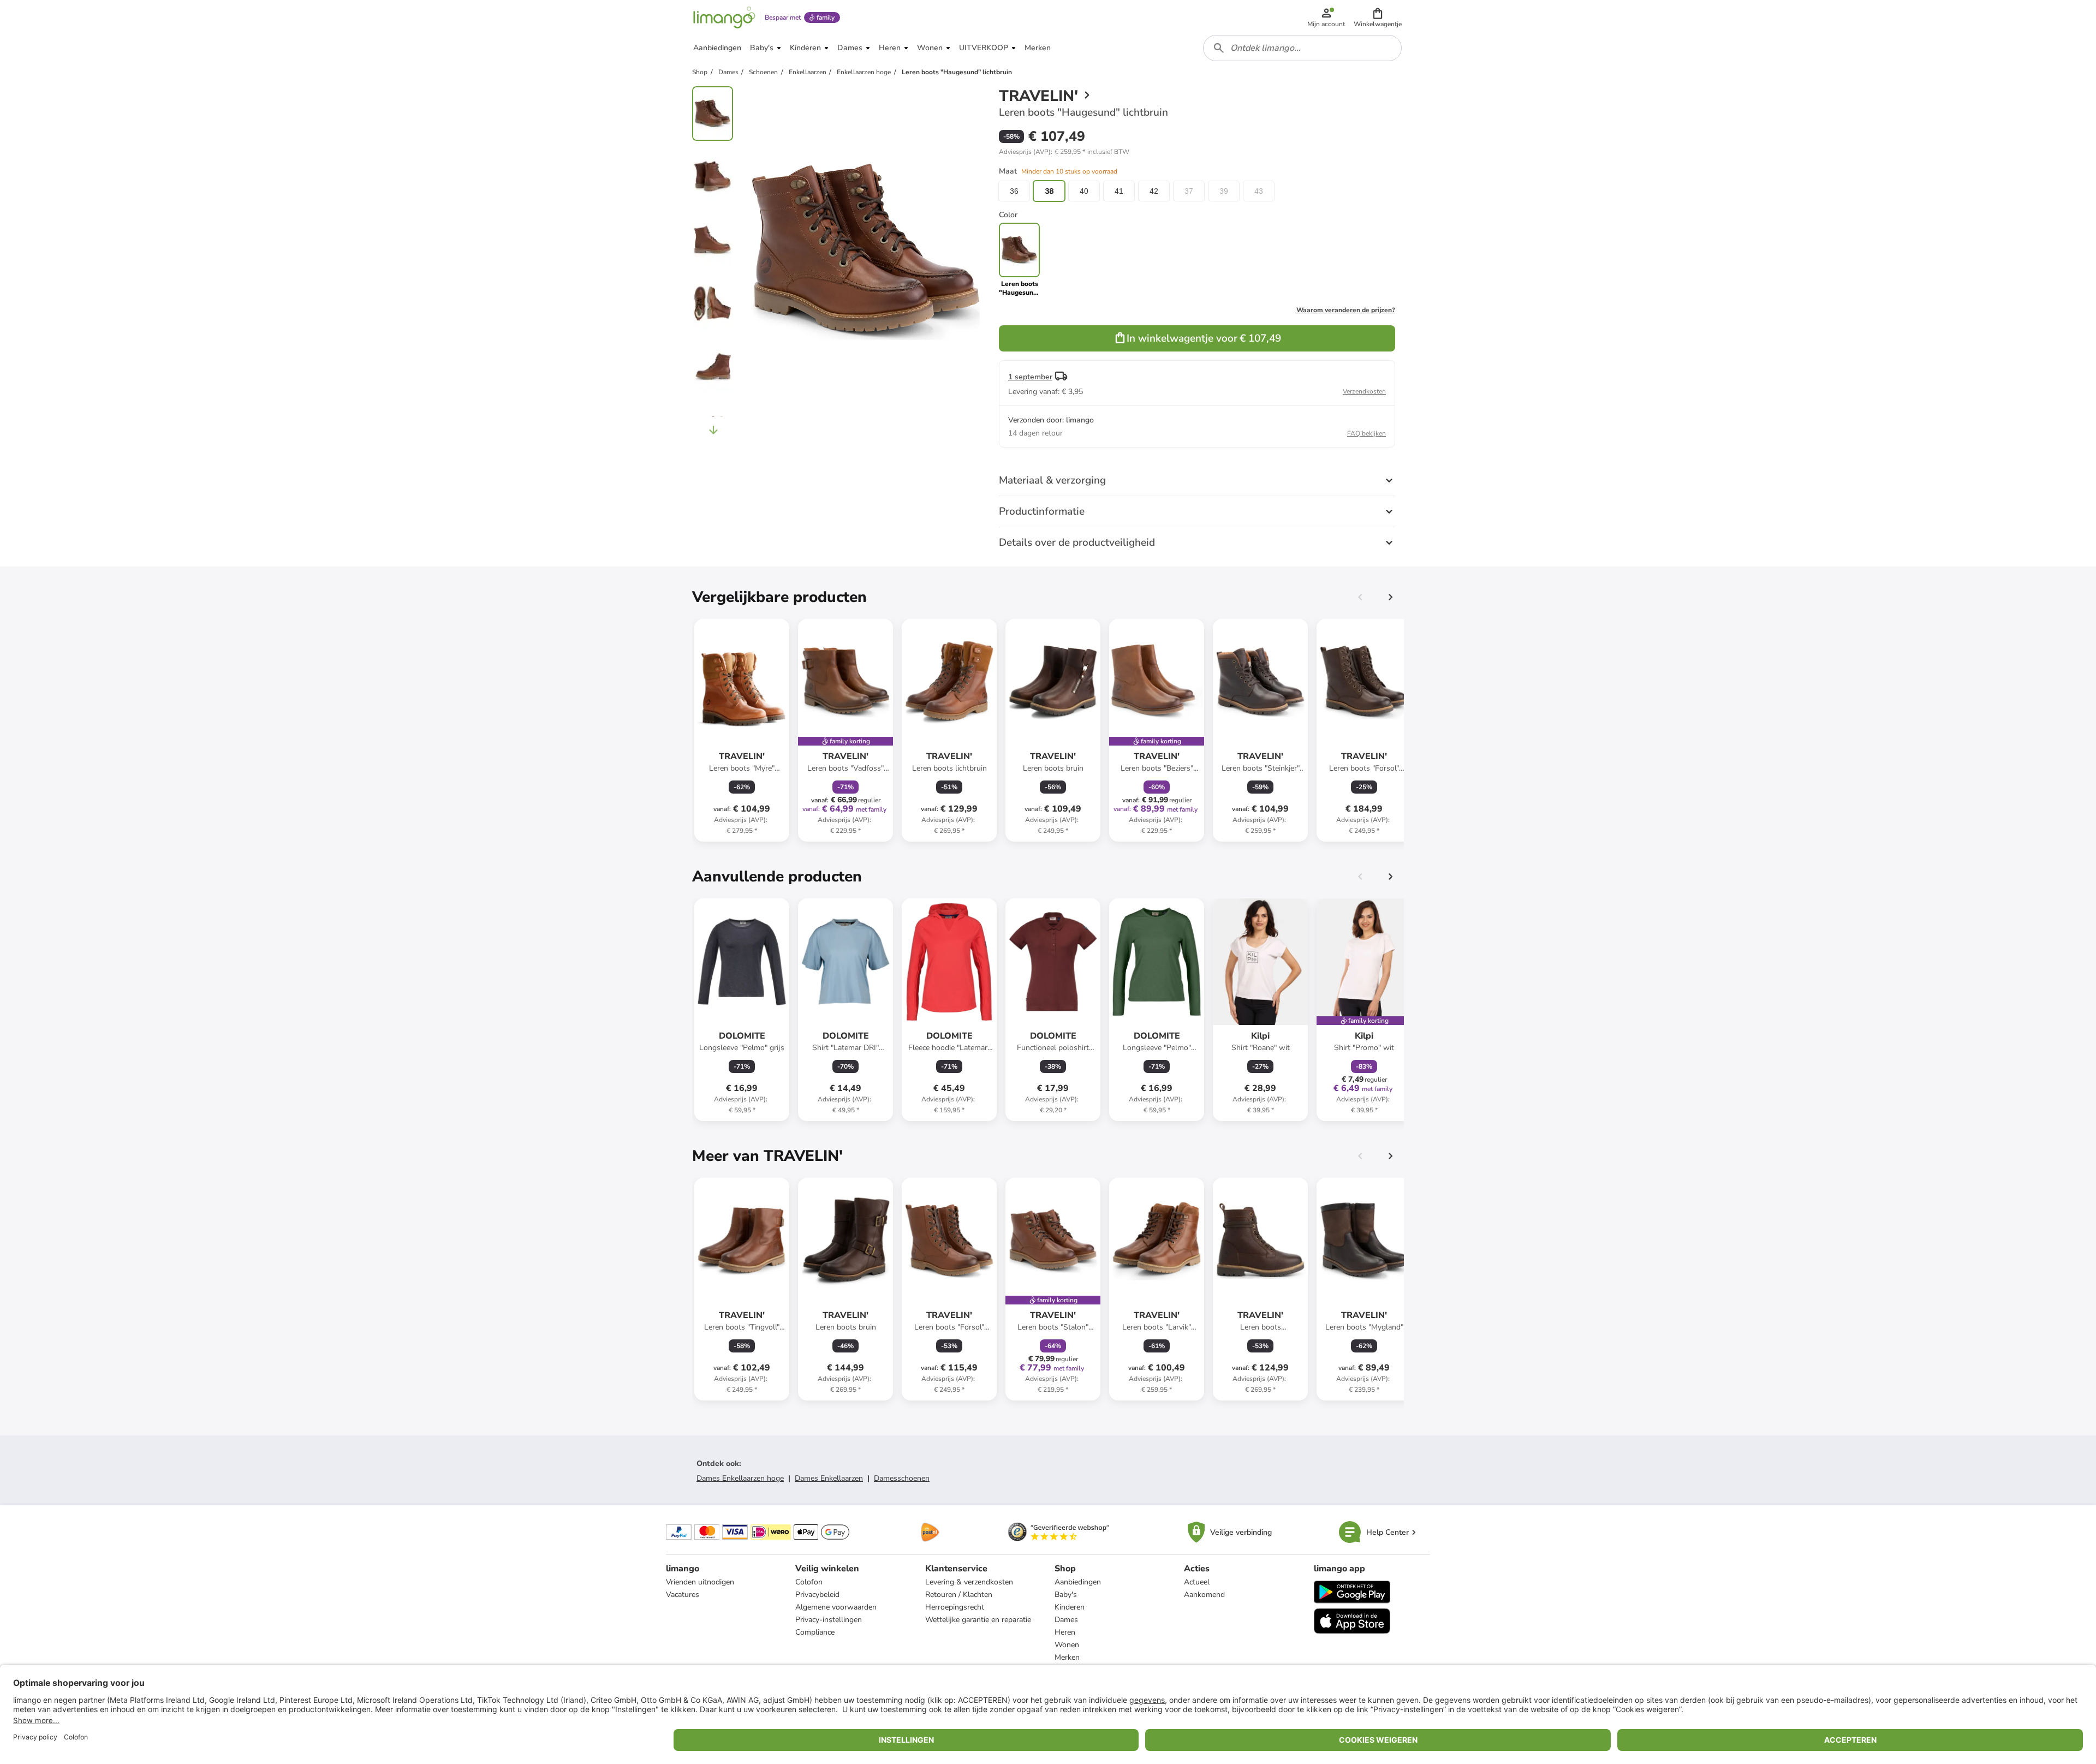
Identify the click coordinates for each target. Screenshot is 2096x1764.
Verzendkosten (1364, 391)
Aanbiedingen (1078, 1582)
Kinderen (1070, 1607)
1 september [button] (1030, 377)
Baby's (1066, 1595)
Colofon (809, 1582)
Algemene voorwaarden (836, 1607)
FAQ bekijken (1366, 433)
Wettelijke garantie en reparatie (978, 1620)
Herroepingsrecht (955, 1607)
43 (1259, 191)
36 (1014, 191)
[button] (1378, 17)
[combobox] (1302, 48)
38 (1049, 191)
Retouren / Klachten (959, 1595)
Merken (1067, 1657)
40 (1084, 191)
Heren (1065, 1632)
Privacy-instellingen (829, 1620)
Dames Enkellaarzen (829, 1478)
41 (1119, 191)
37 (1189, 191)
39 (1224, 191)
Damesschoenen (902, 1478)
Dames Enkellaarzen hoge (740, 1478)
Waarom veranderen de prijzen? (1346, 310)
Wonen (1067, 1645)
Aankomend (1204, 1595)
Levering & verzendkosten (969, 1582)
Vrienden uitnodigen (700, 1582)
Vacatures (683, 1595)
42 (1154, 191)
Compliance (815, 1632)
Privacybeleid (817, 1595)
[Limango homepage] (724, 17)
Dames (1066, 1620)
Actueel (1197, 1582)
